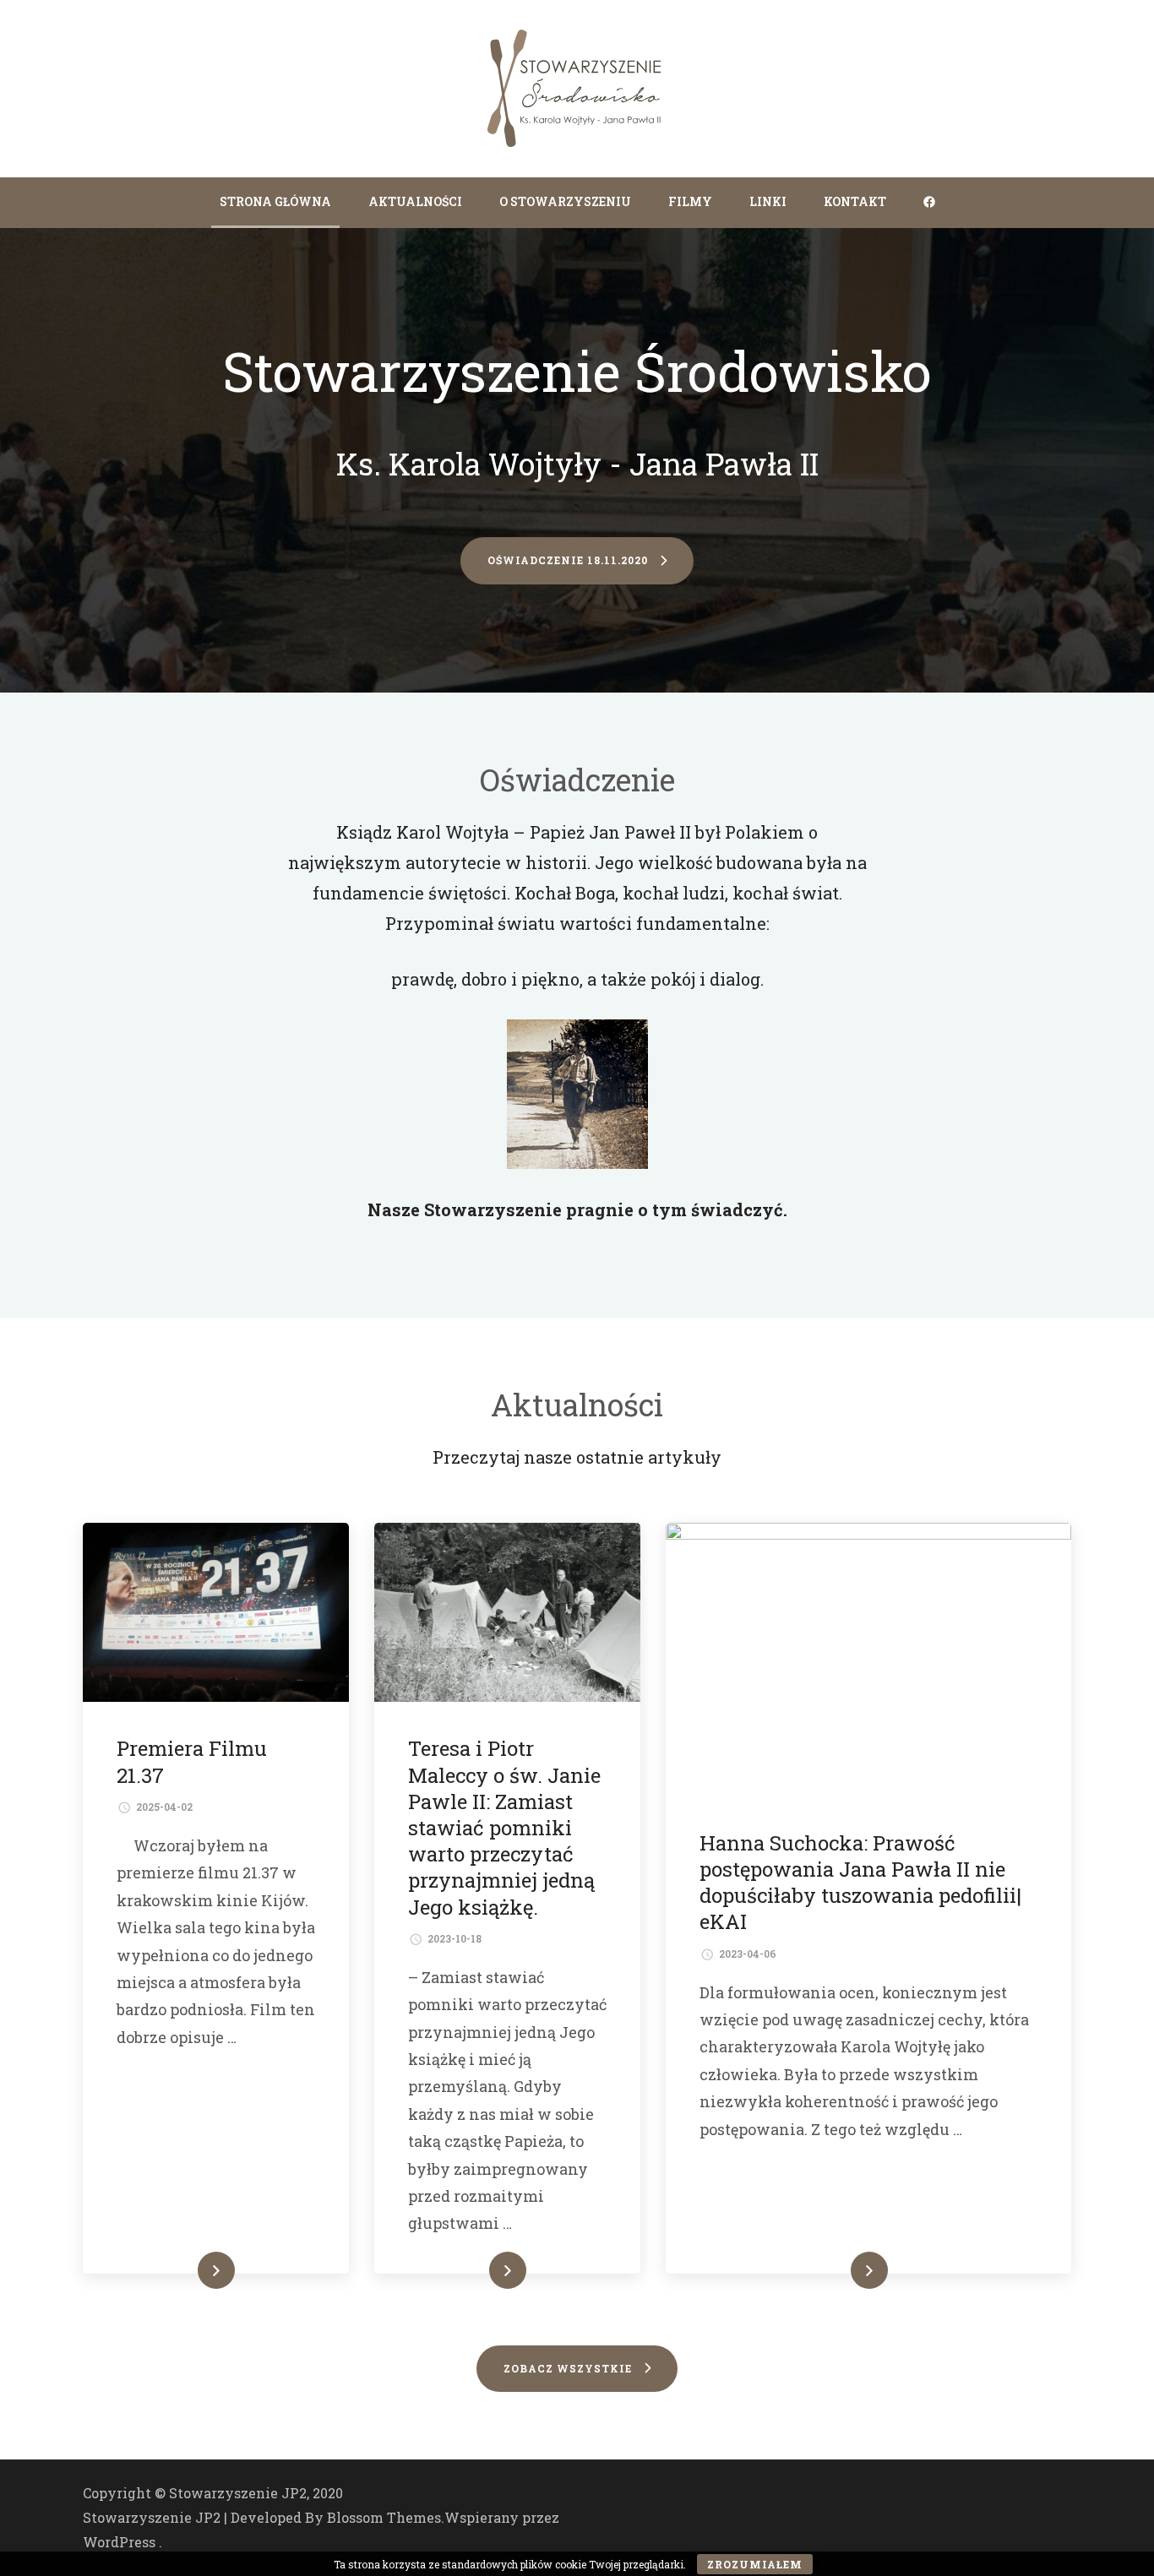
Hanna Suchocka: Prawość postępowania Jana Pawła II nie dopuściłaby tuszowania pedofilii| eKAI (860, 1883)
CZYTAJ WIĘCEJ (179, 2270)
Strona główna (275, 201)
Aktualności (415, 201)
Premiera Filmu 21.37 (192, 1761)
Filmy (690, 201)
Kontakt (855, 201)
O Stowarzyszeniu (565, 201)
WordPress (119, 2542)
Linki (768, 201)
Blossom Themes (384, 2517)
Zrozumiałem (755, 2564)
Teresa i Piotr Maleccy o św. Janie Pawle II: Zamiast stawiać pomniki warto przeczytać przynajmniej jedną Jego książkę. (504, 1827)
